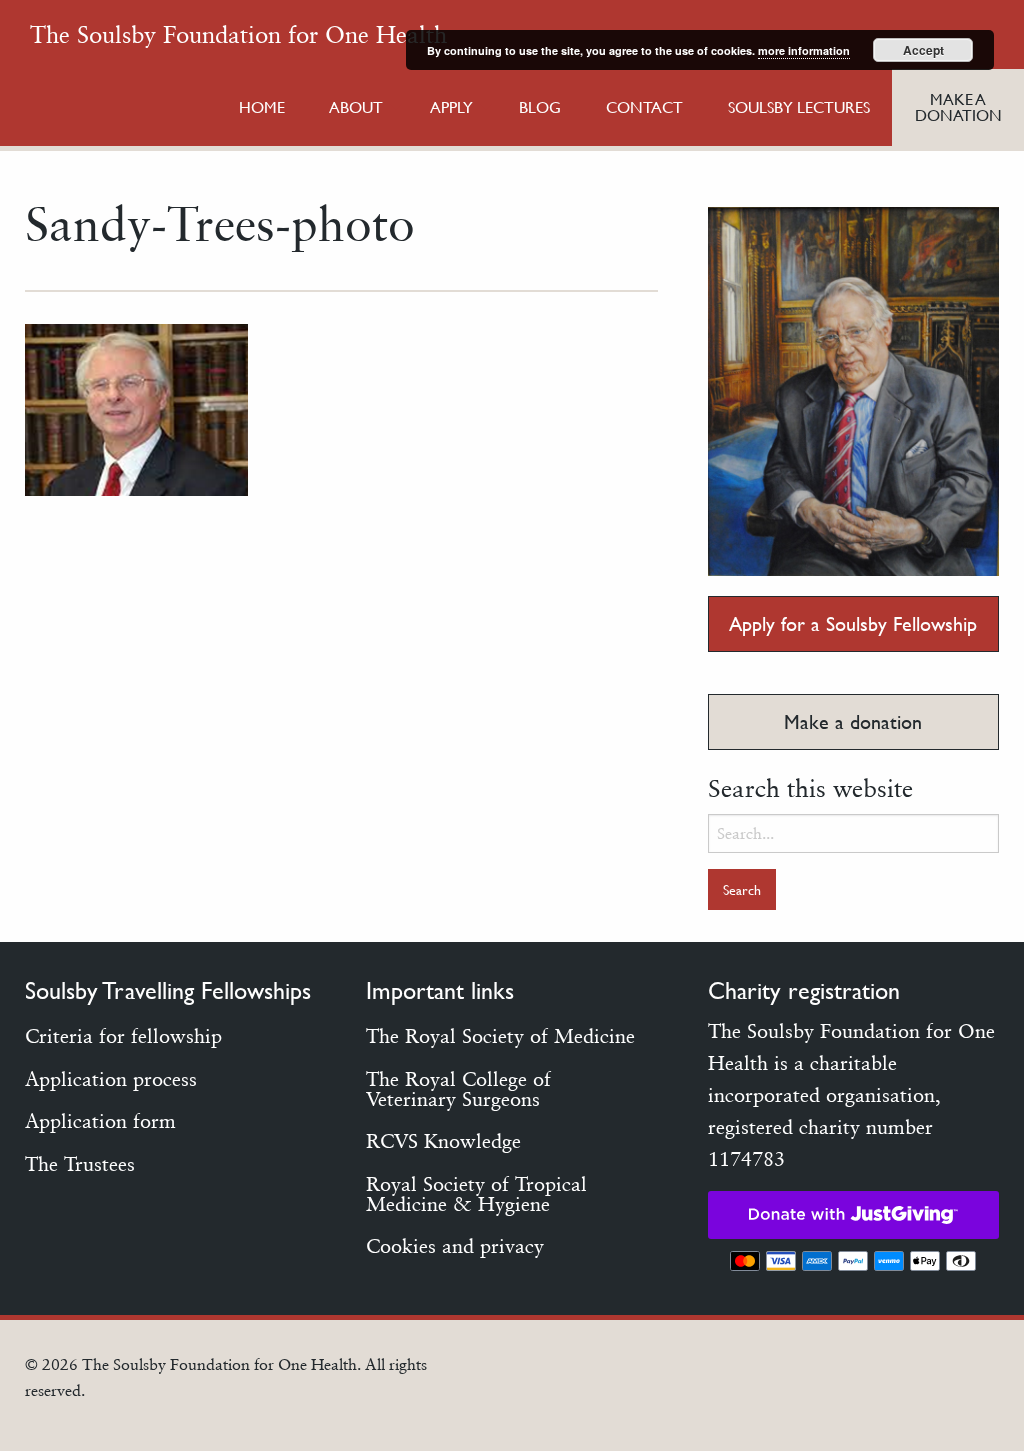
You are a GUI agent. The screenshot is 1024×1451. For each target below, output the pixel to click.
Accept (923, 50)
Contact (644, 107)
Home (262, 107)
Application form (100, 1121)
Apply (451, 107)
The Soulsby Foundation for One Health (238, 34)
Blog (540, 107)
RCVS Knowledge (443, 1141)
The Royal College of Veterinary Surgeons (458, 1089)
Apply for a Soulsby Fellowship (853, 624)
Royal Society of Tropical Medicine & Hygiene (476, 1194)
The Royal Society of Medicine (500, 1036)
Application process (111, 1079)
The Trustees (80, 1164)
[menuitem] (261, 107)
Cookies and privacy (455, 1246)
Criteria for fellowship (123, 1036)
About (356, 107)
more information (804, 50)
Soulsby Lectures (799, 107)
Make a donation (853, 722)
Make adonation (958, 107)
